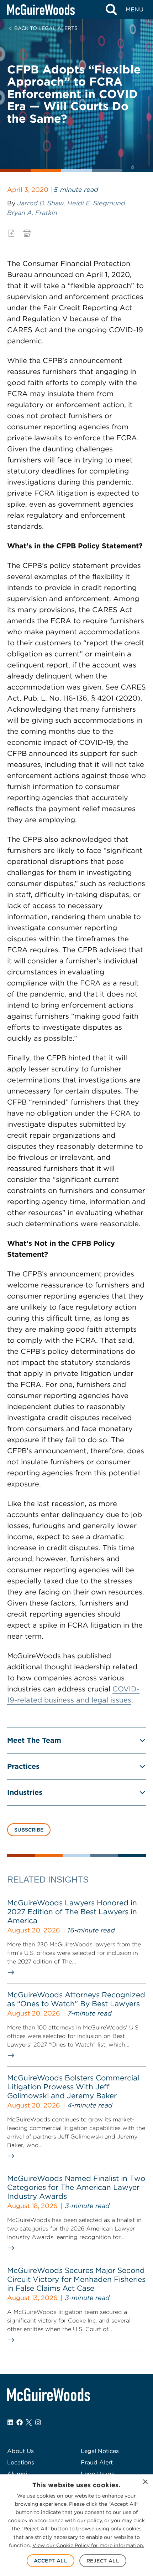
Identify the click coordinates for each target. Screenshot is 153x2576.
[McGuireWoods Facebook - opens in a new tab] (20, 2422)
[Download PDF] (11, 233)
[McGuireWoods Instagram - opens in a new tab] (38, 2422)
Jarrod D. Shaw (41, 203)
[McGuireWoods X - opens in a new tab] (29, 2422)
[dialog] (76, 2525)
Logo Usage (98, 2474)
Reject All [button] (103, 2561)
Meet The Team (34, 1740)
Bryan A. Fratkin (32, 213)
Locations (21, 2462)
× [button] (145, 2482)
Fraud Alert (97, 2462)
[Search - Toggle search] (111, 10)
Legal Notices (100, 2451)
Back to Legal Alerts (46, 28)
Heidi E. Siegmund (96, 203)
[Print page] (27, 233)
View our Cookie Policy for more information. (88, 2545)
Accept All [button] (51, 2561)
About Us (20, 2451)
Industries (25, 1792)
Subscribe (29, 1830)
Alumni (17, 2474)
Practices (23, 1766)
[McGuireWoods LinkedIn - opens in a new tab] (10, 2422)
